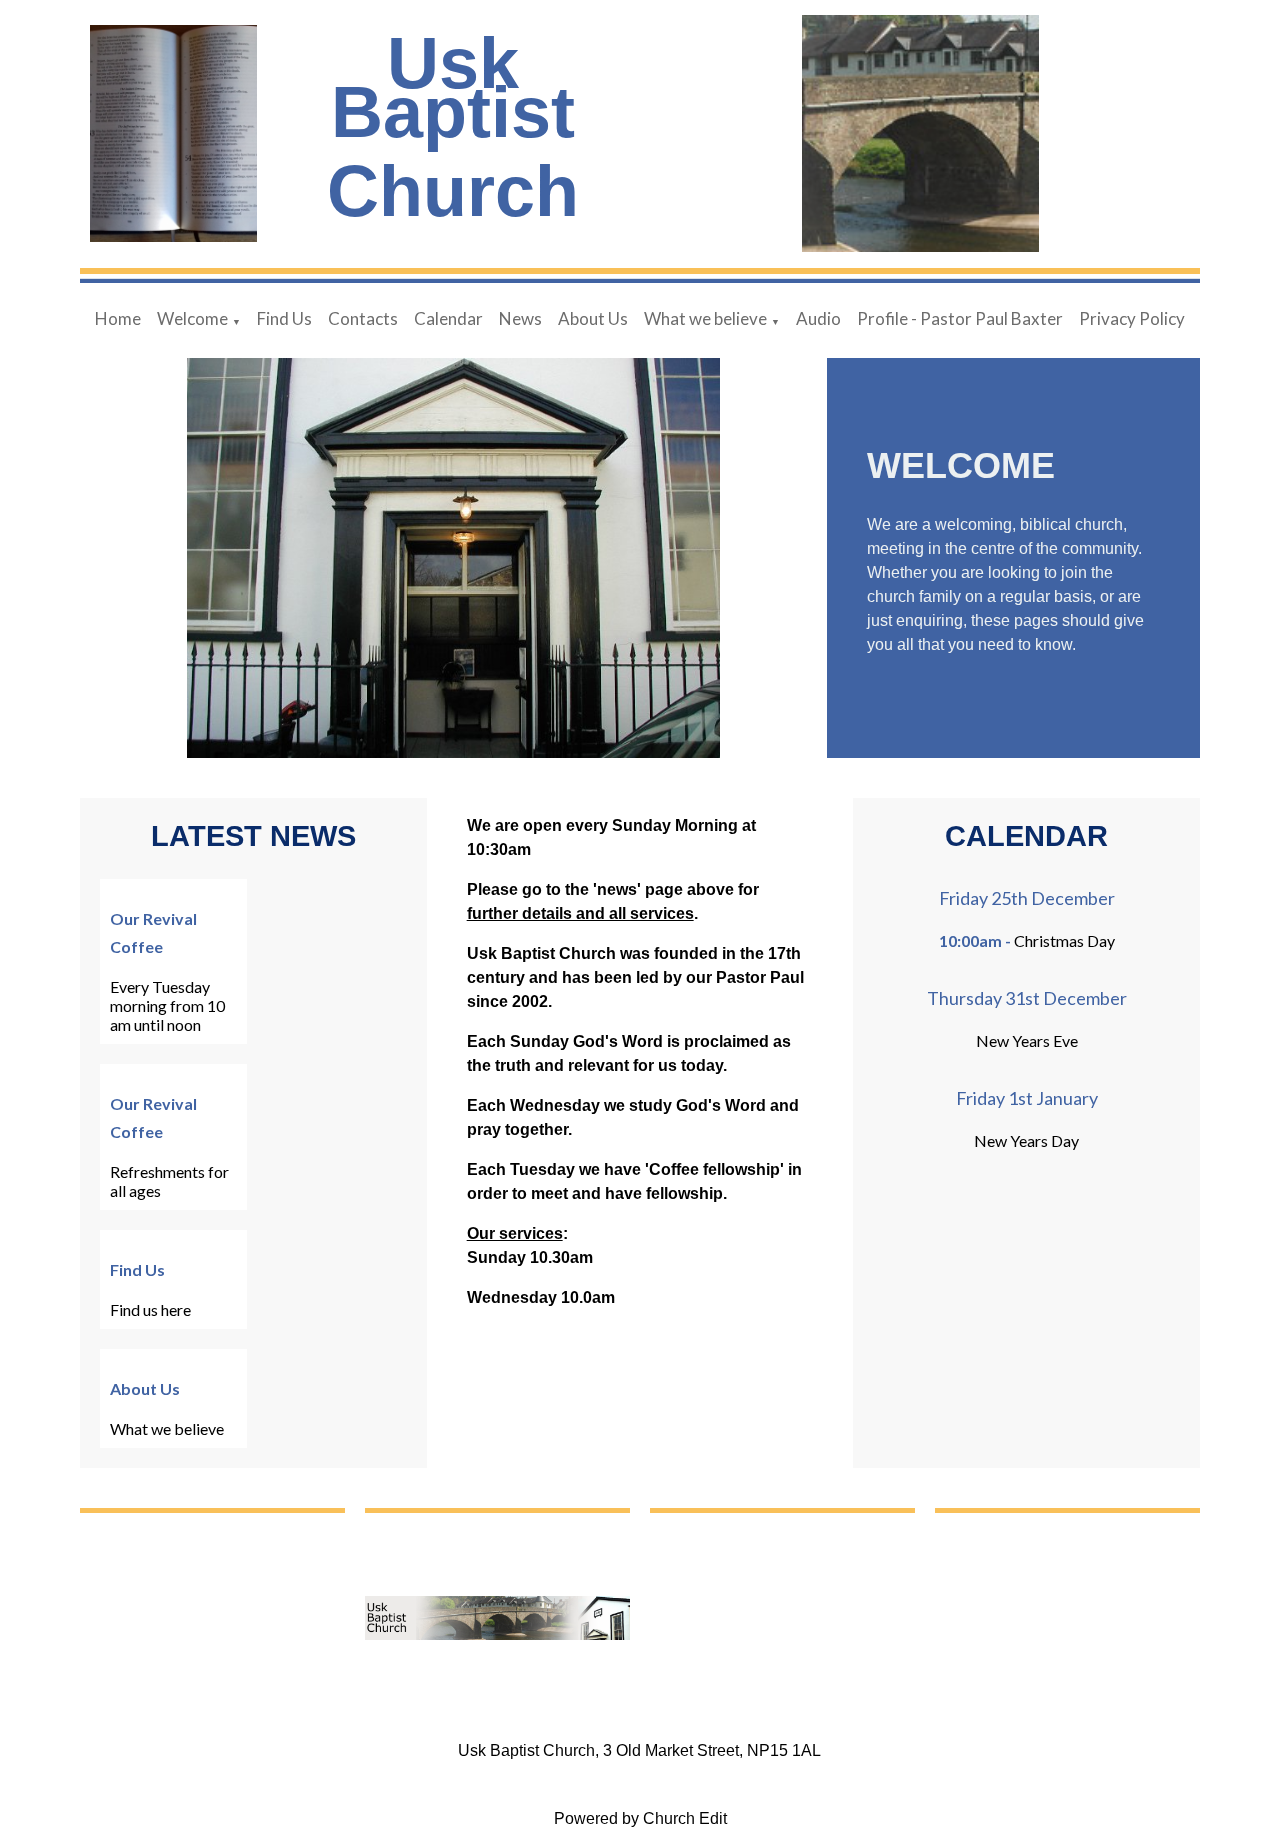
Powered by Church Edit (640, 1818)
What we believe (705, 318)
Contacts (363, 318)
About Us (593, 318)
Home (118, 318)
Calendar (448, 318)
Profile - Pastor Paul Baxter (960, 318)
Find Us (284, 318)
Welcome (192, 318)
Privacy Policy (1132, 318)
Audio (818, 318)
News (520, 318)
